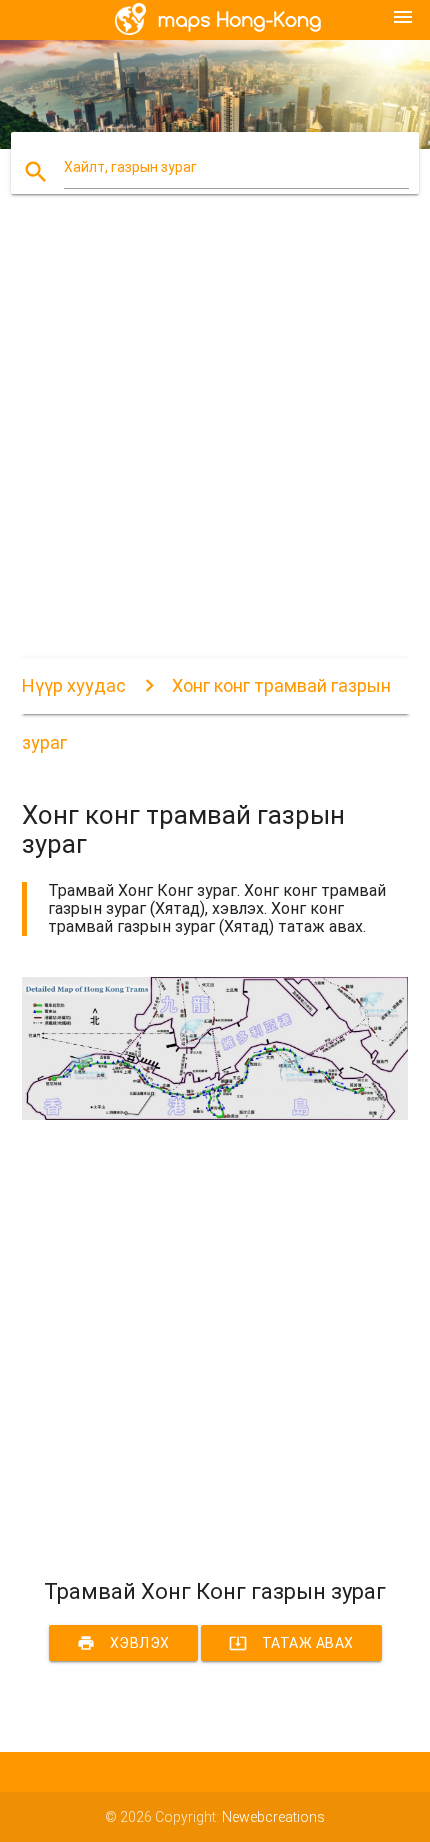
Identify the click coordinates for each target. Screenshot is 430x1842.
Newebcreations (273, 1817)
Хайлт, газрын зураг (130, 167)
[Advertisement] (215, 443)
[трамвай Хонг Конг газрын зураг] (215, 1115)
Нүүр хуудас (74, 685)
